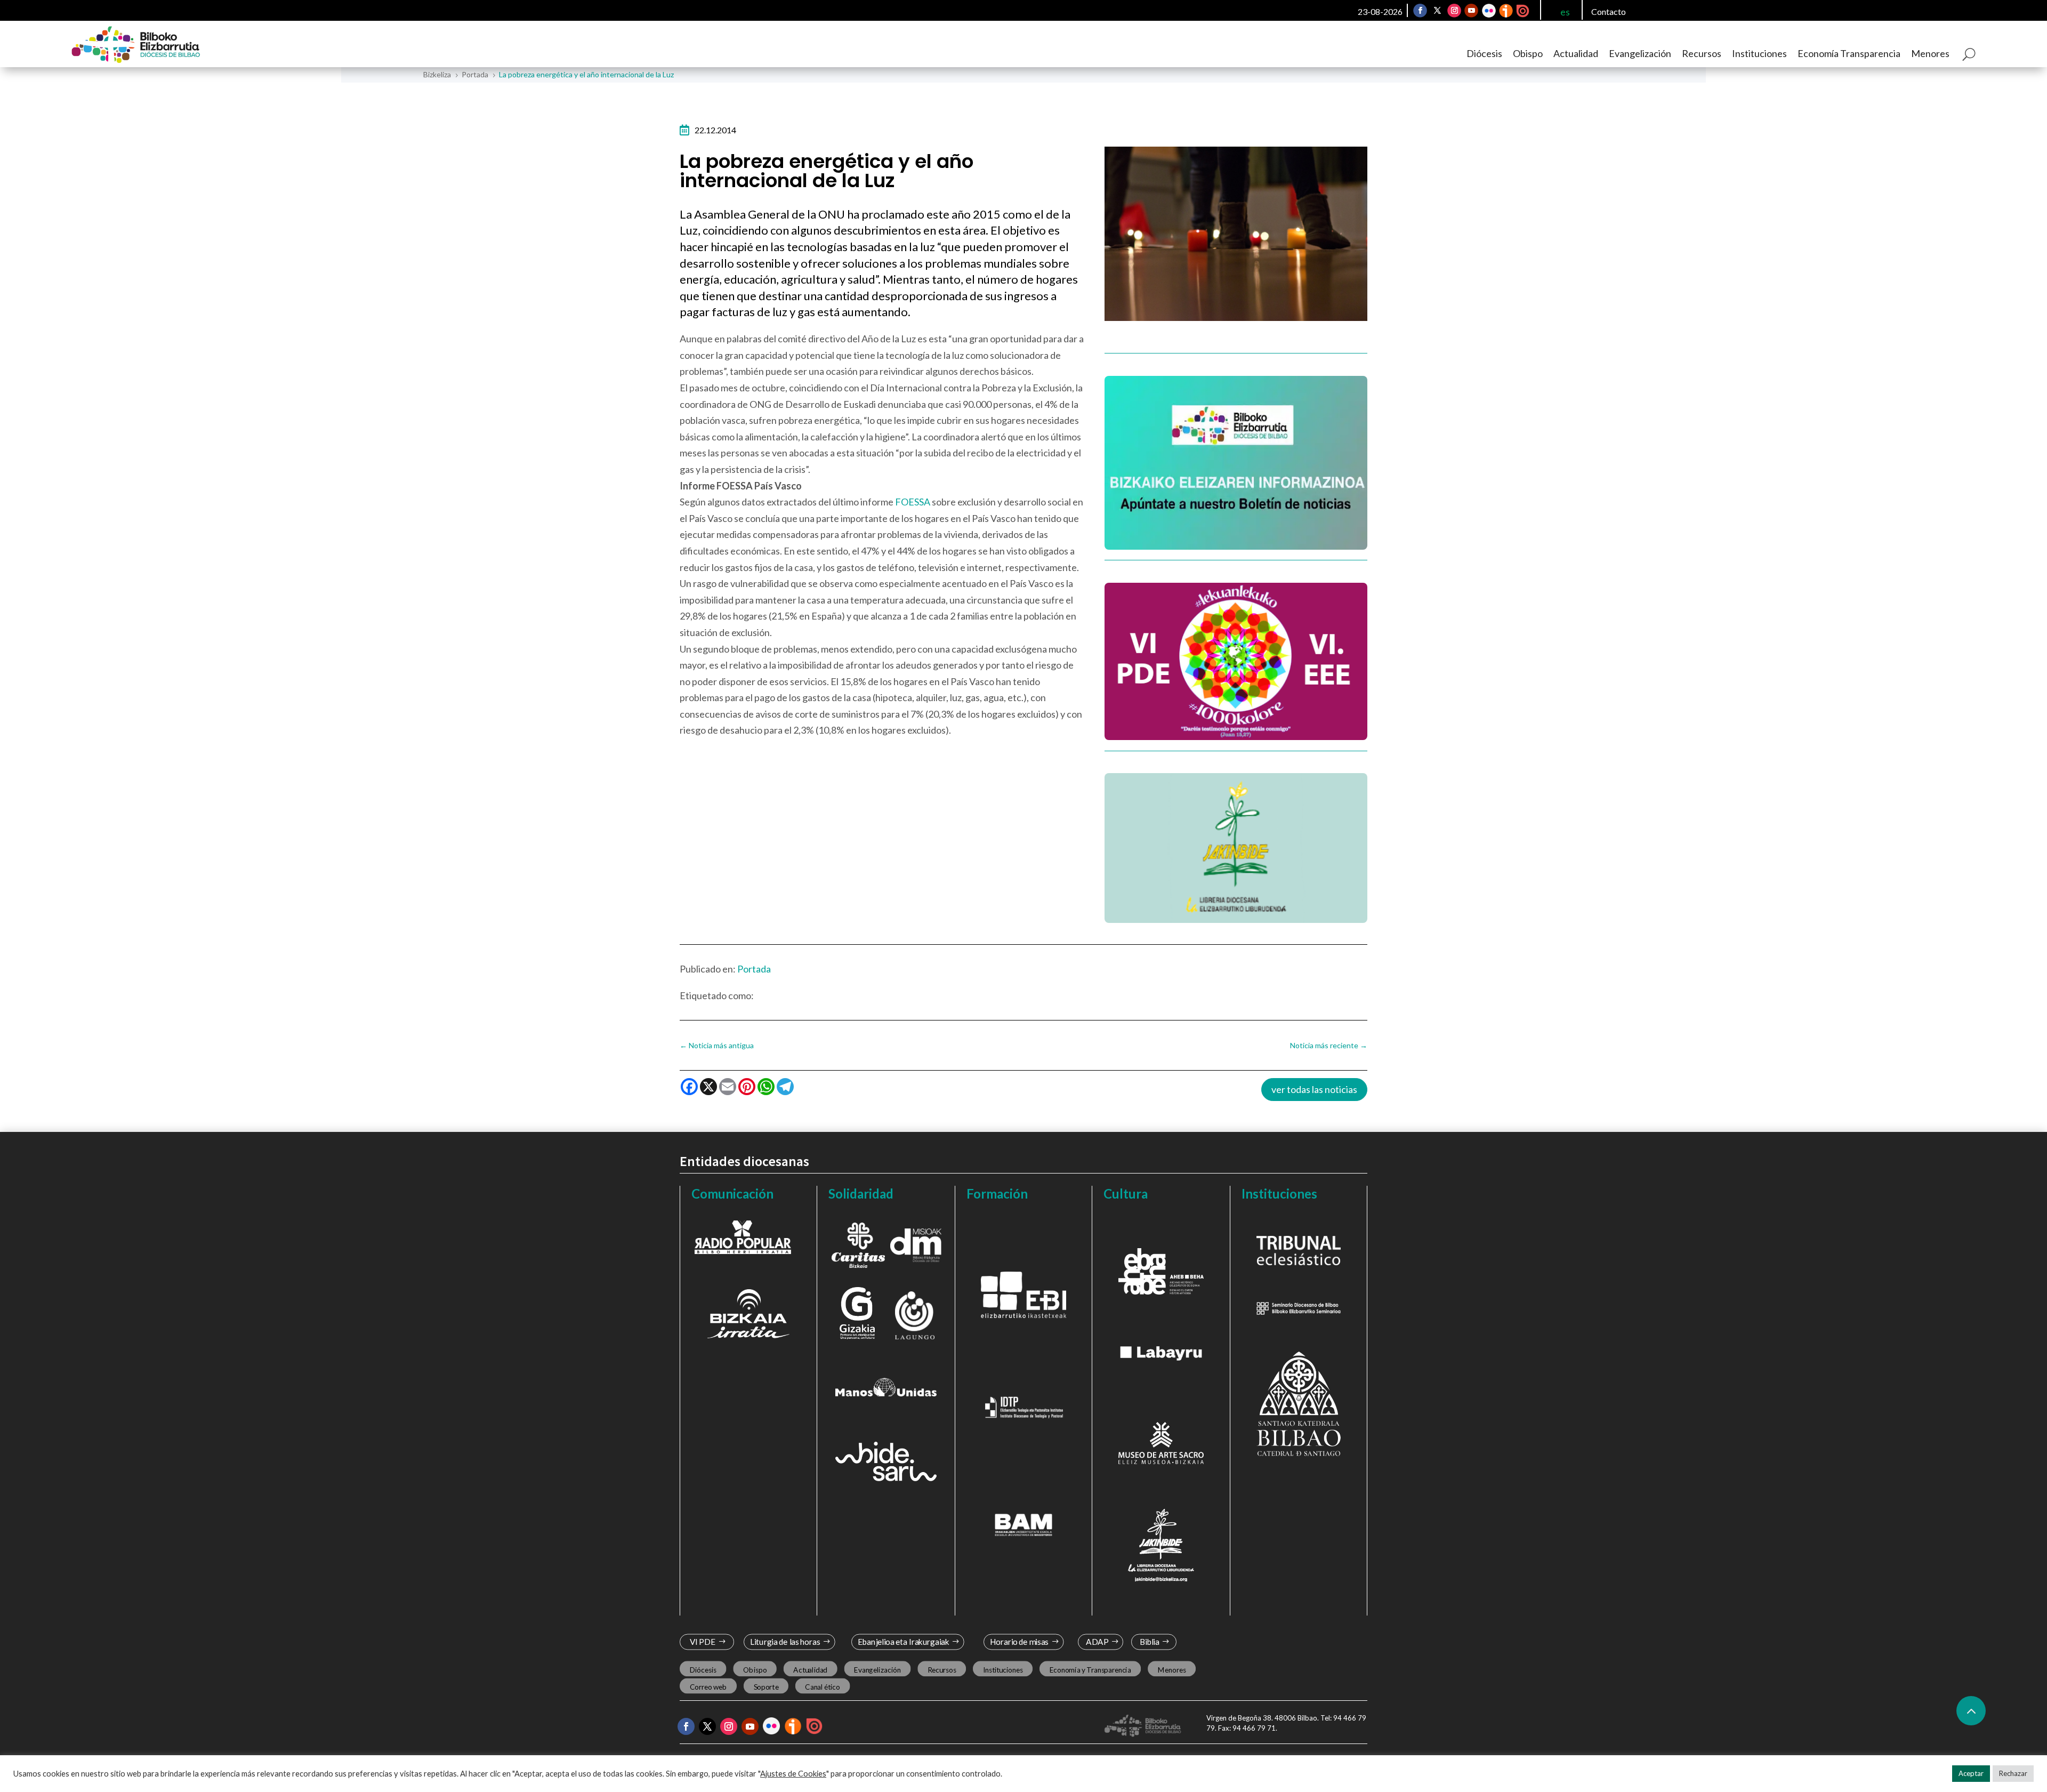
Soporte (766, 1687)
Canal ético (822, 1687)
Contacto (1609, 11)
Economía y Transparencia (1090, 1670)
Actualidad (1576, 53)
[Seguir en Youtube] (1471, 11)
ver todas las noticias (1314, 1089)
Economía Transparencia (1849, 53)
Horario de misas (1020, 1642)
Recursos (1702, 53)
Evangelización (1640, 53)
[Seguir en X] (1437, 11)
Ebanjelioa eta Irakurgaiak (903, 1642)
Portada (754, 969)
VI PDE (703, 1642)
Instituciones (1759, 53)
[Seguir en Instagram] (1454, 11)
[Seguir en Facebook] (1420, 11)
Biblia (1150, 1642)
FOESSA (913, 502)
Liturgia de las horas (785, 1642)
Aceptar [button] (1971, 1773)
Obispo (1528, 53)
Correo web (708, 1687)
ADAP (1097, 1642)
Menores (1930, 53)
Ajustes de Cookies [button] (793, 1774)
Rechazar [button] (2013, 1773)
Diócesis (1484, 53)
